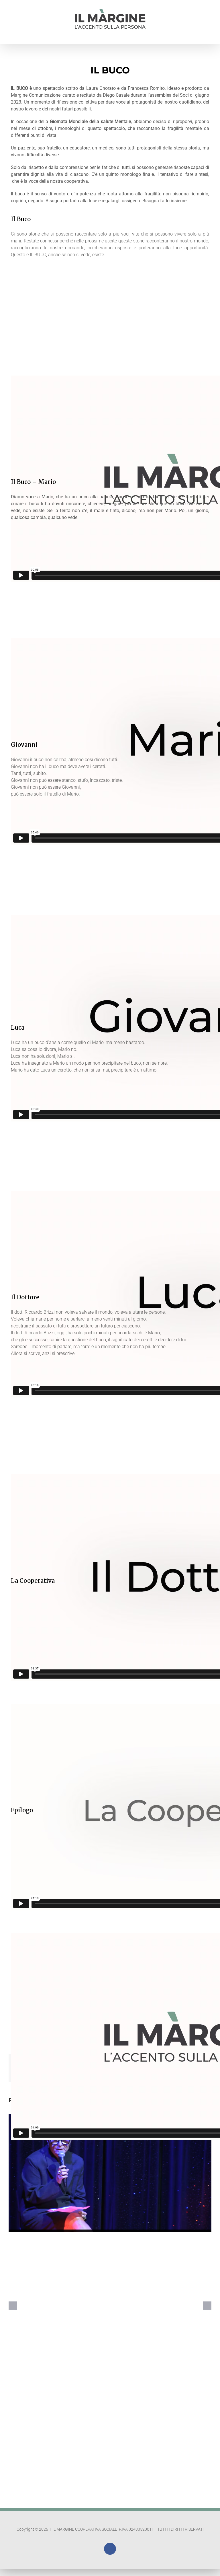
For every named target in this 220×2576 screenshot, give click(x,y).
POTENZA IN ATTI (110, 2168)
